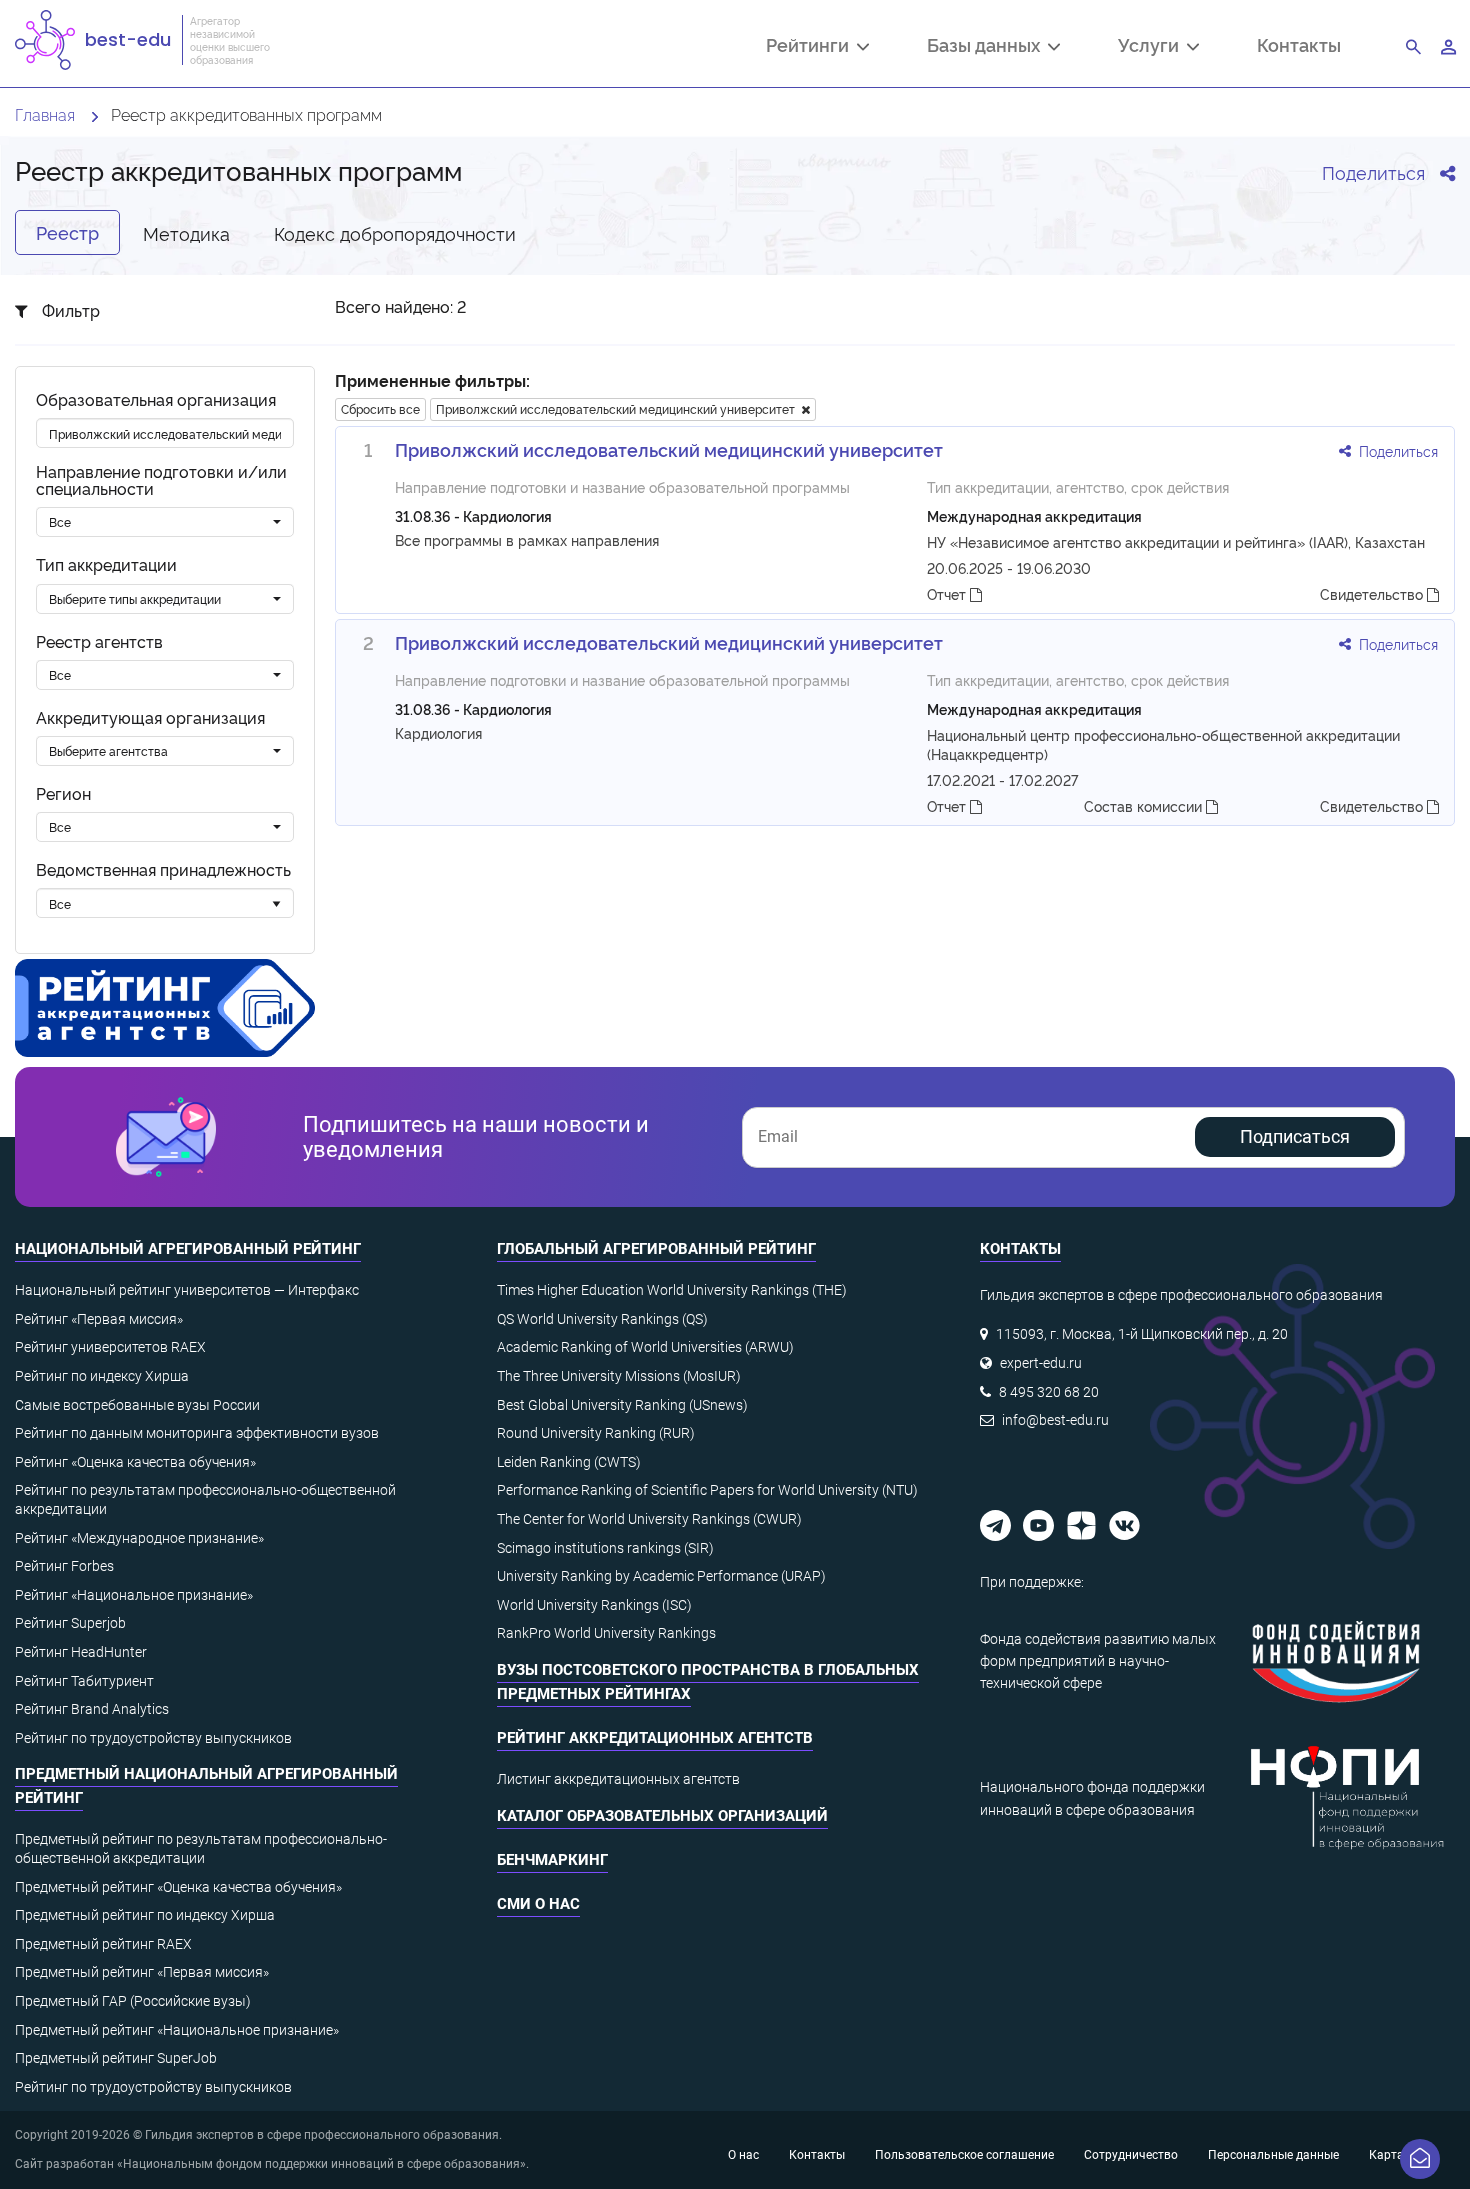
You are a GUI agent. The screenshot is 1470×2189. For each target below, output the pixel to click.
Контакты (1299, 44)
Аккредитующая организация (150, 717)
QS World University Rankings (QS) (602, 1319)
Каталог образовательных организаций (662, 1816)
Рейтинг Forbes (64, 1566)
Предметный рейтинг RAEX (103, 1944)
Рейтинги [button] (811, 47)
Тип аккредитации (106, 564)
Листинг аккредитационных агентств (618, 1779)
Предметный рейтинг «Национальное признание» (177, 2030)
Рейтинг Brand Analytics (92, 1709)
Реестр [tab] (67, 232)
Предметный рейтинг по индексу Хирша (145, 1915)
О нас (743, 2155)
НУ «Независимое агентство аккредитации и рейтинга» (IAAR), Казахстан (1176, 541)
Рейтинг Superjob (70, 1623)
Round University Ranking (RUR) (596, 1433)
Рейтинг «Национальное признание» (134, 1595)
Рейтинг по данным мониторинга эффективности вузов (197, 1433)
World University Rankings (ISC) (594, 1605)
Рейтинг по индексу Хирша (102, 1376)
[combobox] (165, 522)
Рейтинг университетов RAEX (110, 1347)
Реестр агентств (99, 641)
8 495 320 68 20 (1049, 1392)
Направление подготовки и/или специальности (161, 480)
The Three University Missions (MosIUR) (619, 1376)
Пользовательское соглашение (964, 2155)
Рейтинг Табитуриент (84, 1681)
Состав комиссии (1145, 805)
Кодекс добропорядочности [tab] (395, 232)
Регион (63, 793)
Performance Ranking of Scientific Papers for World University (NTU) (707, 1490)
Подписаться (1295, 1136)
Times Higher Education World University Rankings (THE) (672, 1290)
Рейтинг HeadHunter (81, 1652)
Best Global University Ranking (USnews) (622, 1405)
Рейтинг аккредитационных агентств (655, 1738)
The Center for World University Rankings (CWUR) (649, 1519)
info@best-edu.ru (1055, 1420)
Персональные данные (1273, 2155)
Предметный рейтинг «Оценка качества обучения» (178, 1887)
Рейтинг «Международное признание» (139, 1538)
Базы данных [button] (987, 47)
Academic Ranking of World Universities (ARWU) (645, 1347)
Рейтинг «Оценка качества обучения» (135, 1462)
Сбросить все (380, 408)
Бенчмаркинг (552, 1860)
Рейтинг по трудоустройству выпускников (153, 1738)
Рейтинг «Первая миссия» (99, 1319)
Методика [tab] (186, 232)
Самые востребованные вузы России (137, 1405)
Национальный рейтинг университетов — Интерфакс (187, 1290)
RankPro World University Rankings (606, 1633)
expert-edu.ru (1041, 1363)
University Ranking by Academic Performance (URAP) (661, 1576)
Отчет (948, 593)
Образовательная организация (156, 399)
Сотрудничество (1131, 2155)
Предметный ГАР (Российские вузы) (133, 2001)
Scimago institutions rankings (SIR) (605, 1548)
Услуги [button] (1152, 47)
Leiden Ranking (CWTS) (569, 1462)
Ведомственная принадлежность (163, 869)
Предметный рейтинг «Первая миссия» (142, 1972)
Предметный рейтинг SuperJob (116, 2058)
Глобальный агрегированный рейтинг (656, 1249)
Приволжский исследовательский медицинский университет (618, 408)
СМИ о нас (538, 1904)
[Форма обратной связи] (1420, 2159)
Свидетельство (1373, 593)
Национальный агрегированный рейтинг (188, 1249)
